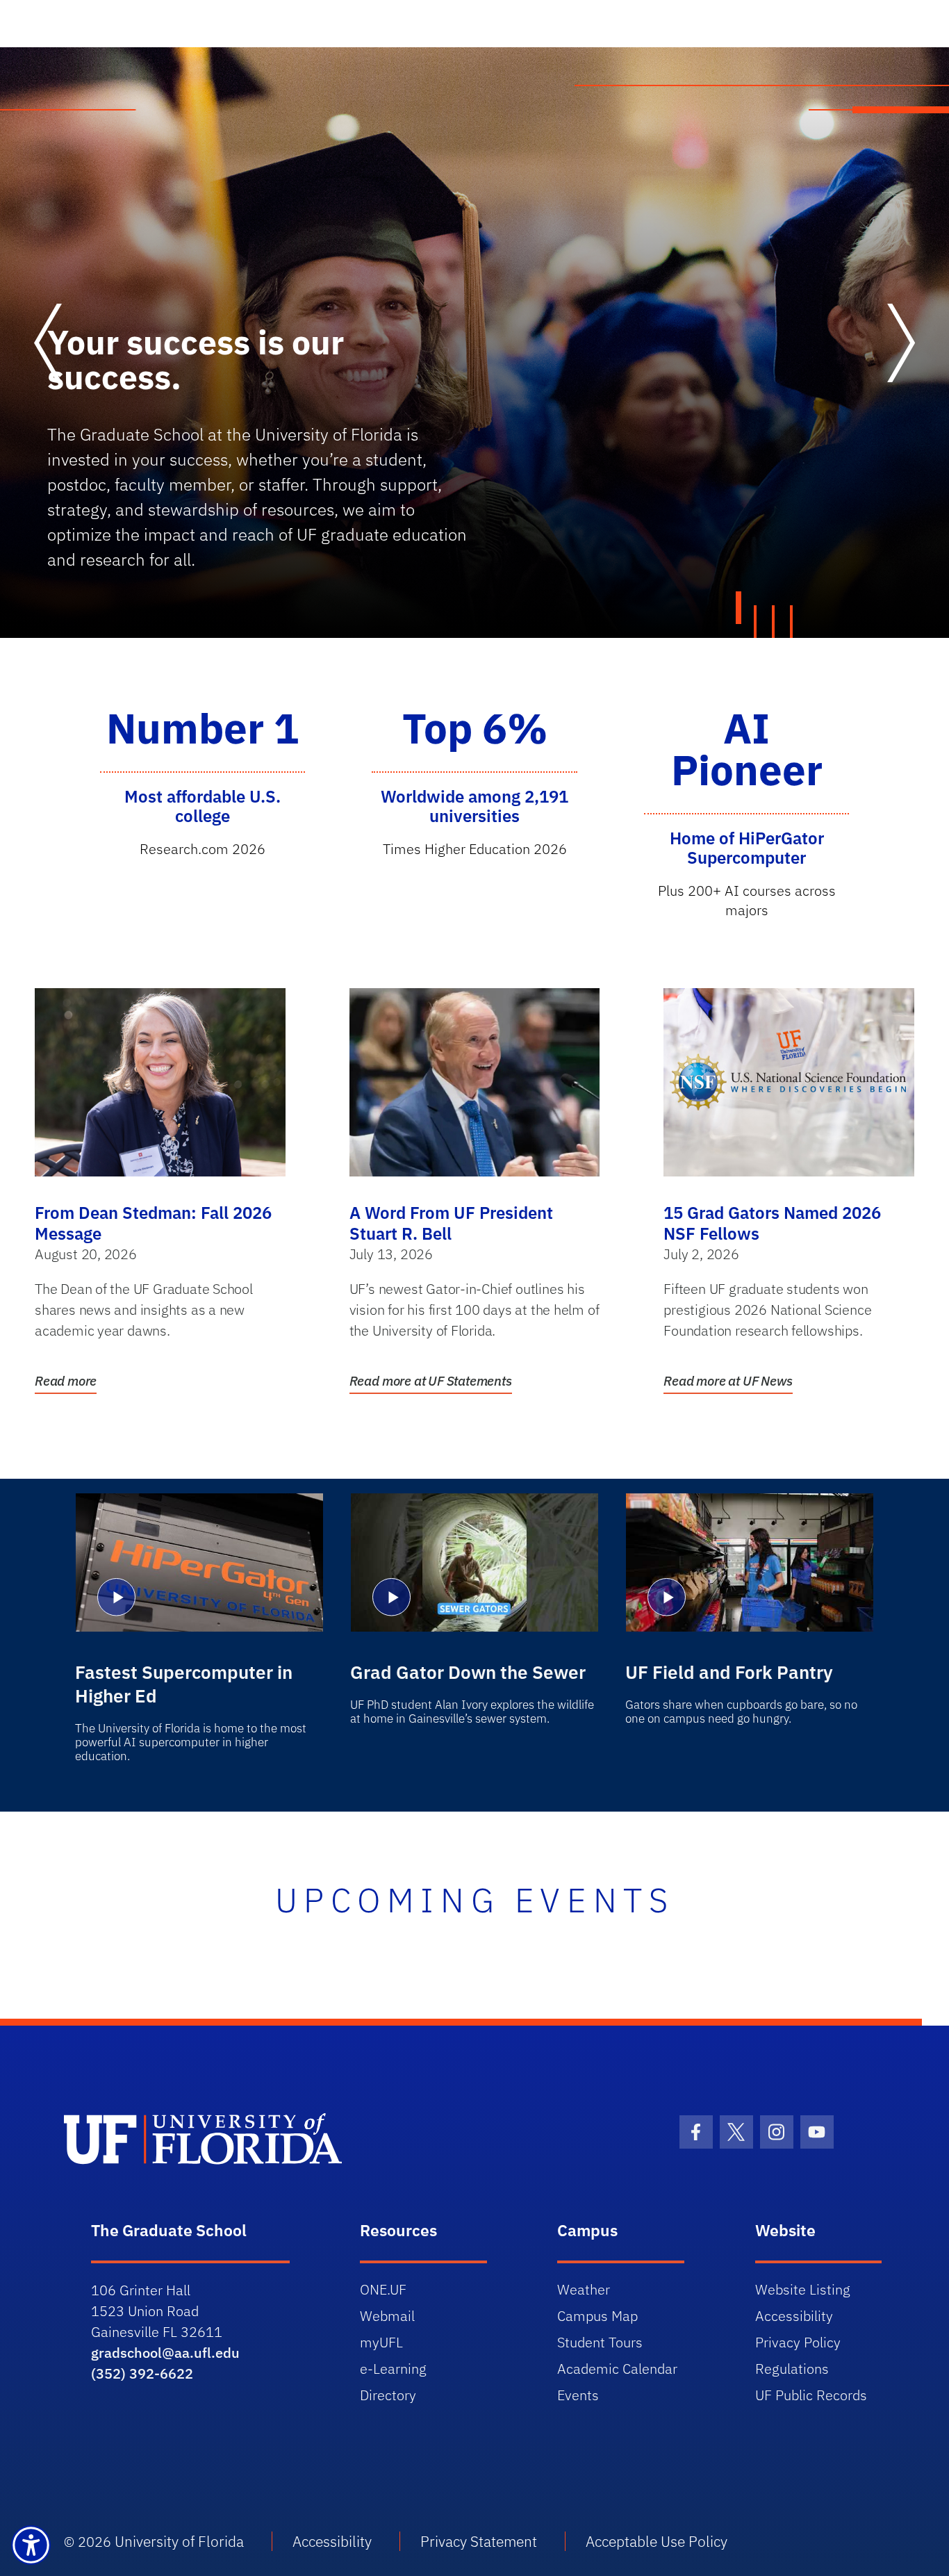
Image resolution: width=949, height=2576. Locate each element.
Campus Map (597, 2316)
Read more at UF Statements (431, 1381)
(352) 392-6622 (142, 2373)
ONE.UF (383, 2289)
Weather (584, 2289)
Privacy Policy (798, 2342)
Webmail (387, 2316)
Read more (66, 1381)
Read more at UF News (728, 1381)
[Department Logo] (271, 2139)
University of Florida (179, 2541)
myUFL (381, 2342)
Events (578, 2395)
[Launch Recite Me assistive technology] (31, 2545)
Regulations (792, 2369)
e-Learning (393, 2369)
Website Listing (803, 2289)
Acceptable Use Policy (657, 2541)
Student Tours (600, 2342)
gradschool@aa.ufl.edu (165, 2353)
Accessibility (794, 2316)
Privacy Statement (479, 2541)
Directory (388, 2395)
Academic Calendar (617, 2369)
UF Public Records (811, 2395)
